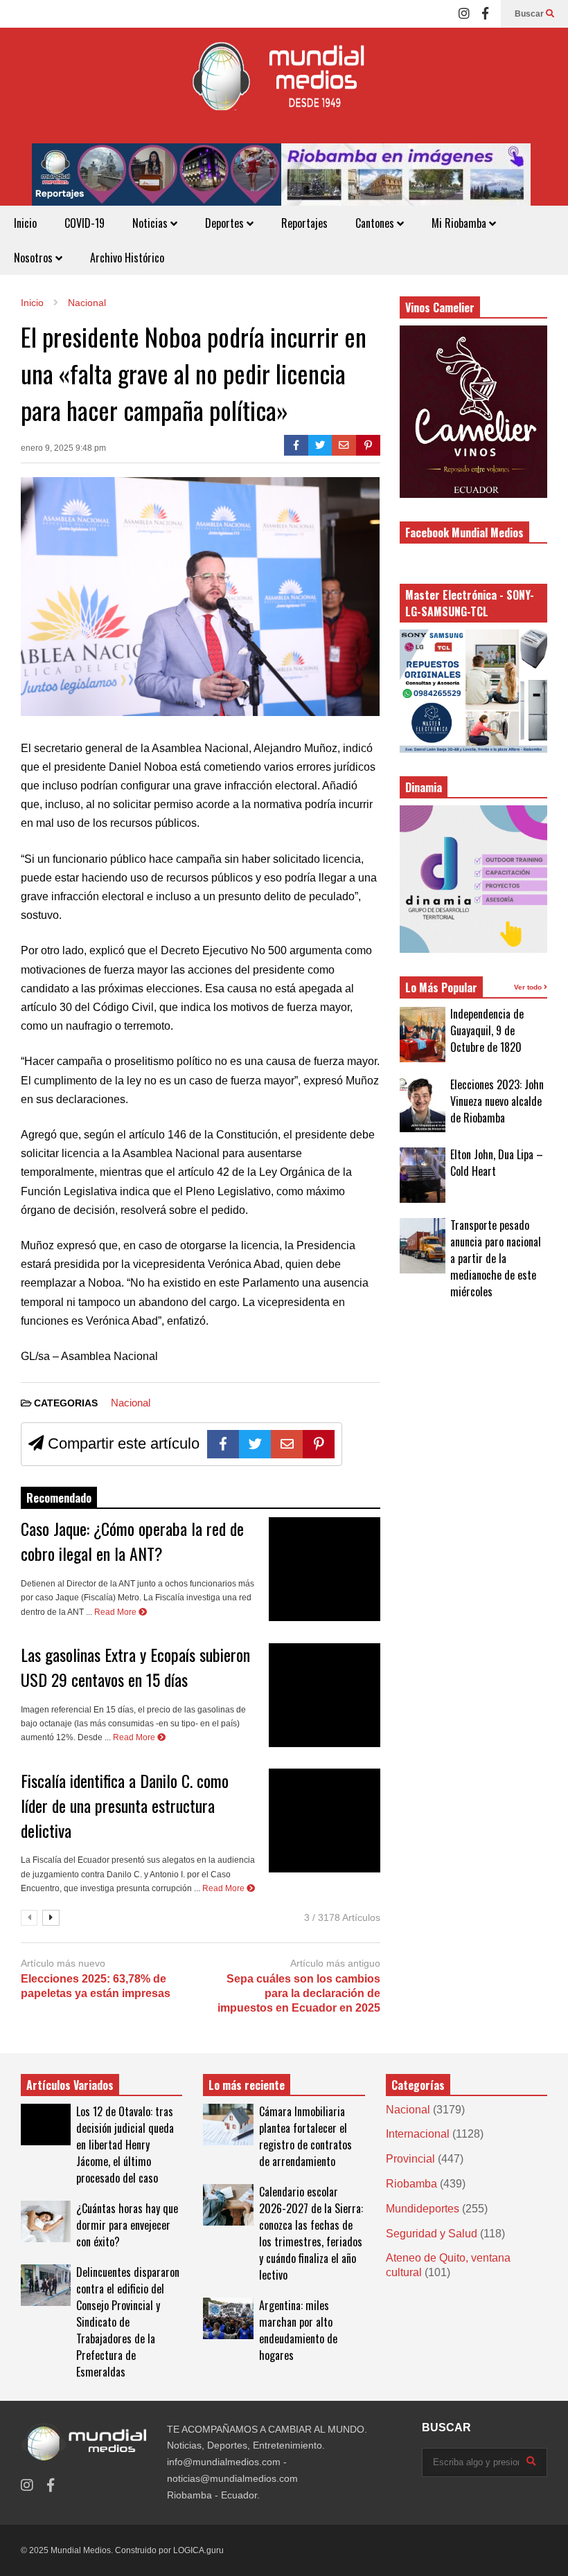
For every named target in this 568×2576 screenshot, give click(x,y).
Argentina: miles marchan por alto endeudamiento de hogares (298, 2330)
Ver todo (529, 987)
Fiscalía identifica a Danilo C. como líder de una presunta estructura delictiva (125, 1805)
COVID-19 (85, 223)
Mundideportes (423, 2209)
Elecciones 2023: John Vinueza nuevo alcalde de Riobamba (497, 1101)
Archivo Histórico (127, 258)
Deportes (226, 223)
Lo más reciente (247, 2085)
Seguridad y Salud (432, 2234)
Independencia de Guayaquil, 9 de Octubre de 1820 (487, 1030)
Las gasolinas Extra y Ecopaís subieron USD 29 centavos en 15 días (135, 1667)
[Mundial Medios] (284, 86)
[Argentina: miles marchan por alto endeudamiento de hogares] (228, 2318)
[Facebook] (485, 14)
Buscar (530, 14)
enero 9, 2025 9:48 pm (63, 448)
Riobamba (411, 2184)
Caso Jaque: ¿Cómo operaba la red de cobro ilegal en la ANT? (132, 1541)
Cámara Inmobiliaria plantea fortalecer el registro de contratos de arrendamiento (305, 2136)
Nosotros (35, 258)
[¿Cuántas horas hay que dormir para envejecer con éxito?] (46, 2221)
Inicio (25, 223)
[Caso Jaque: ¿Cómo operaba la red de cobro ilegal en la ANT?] (325, 1569)
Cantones (376, 223)
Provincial (410, 2159)
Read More (116, 1612)
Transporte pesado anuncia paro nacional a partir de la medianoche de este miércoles (496, 1258)
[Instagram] (464, 14)
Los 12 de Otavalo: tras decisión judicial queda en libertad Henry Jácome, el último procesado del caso (125, 2145)
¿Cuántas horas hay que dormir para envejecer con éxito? (127, 2225)
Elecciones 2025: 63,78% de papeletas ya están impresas (96, 1986)
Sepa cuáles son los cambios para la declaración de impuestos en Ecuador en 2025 (299, 1993)
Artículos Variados (70, 2085)
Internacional (418, 2134)
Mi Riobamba (460, 223)
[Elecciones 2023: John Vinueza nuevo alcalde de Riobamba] (423, 1104)
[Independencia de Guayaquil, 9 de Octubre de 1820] (423, 1035)
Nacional (131, 1403)
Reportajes (304, 223)
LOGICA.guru (198, 2550)
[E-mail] (344, 445)
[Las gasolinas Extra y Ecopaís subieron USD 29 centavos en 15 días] (325, 1695)
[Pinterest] (368, 445)
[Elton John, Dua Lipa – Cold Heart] (423, 1175)
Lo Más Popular (441, 987)
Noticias (151, 223)
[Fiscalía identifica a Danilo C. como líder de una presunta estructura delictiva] (325, 1821)
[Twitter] (320, 445)
